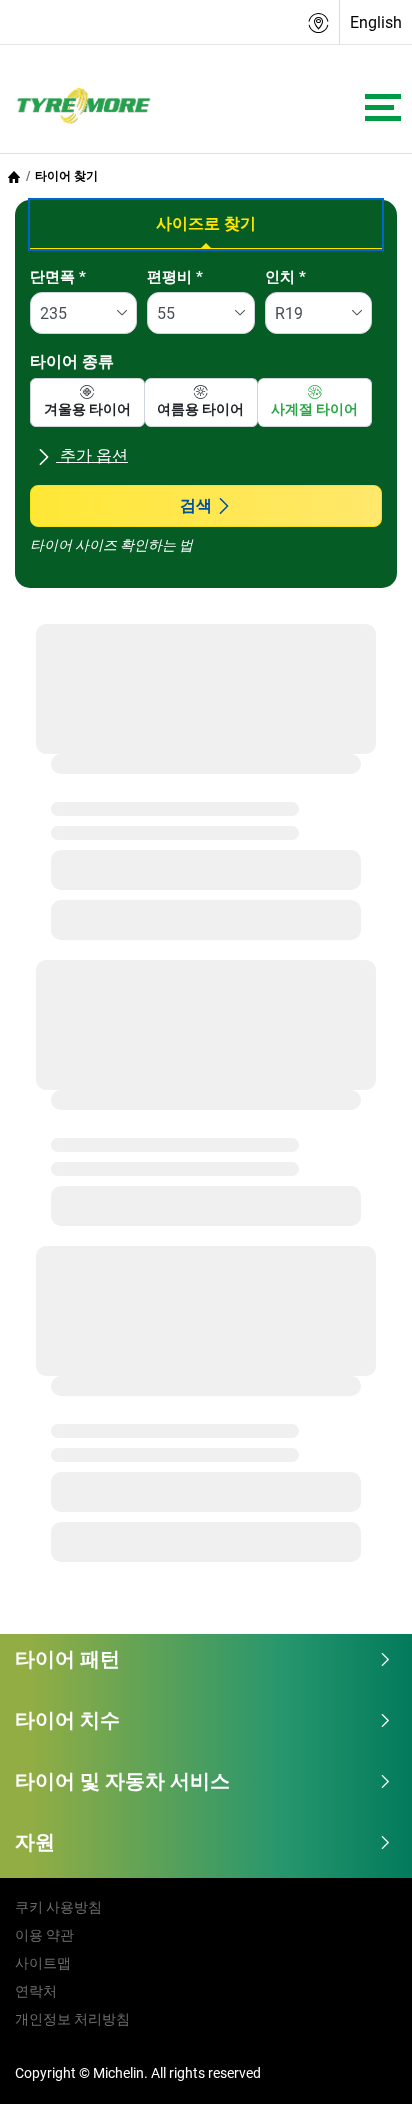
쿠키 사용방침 (58, 1907)
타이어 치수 (67, 1720)
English (376, 22)
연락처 (36, 1991)
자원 (35, 1842)
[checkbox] (87, 402)
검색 (196, 505)
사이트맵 (43, 1963)
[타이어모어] (78, 107)
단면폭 (58, 277)
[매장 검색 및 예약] (319, 22)
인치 (285, 277)
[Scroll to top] (359, 2061)
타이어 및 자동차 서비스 (122, 1781)
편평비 (175, 277)
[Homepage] (14, 176)
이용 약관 (44, 1935)
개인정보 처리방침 (72, 2019)
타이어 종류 (72, 361)
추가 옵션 (92, 455)
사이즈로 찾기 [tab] (206, 223)
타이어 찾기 (66, 176)
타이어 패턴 (67, 1659)
